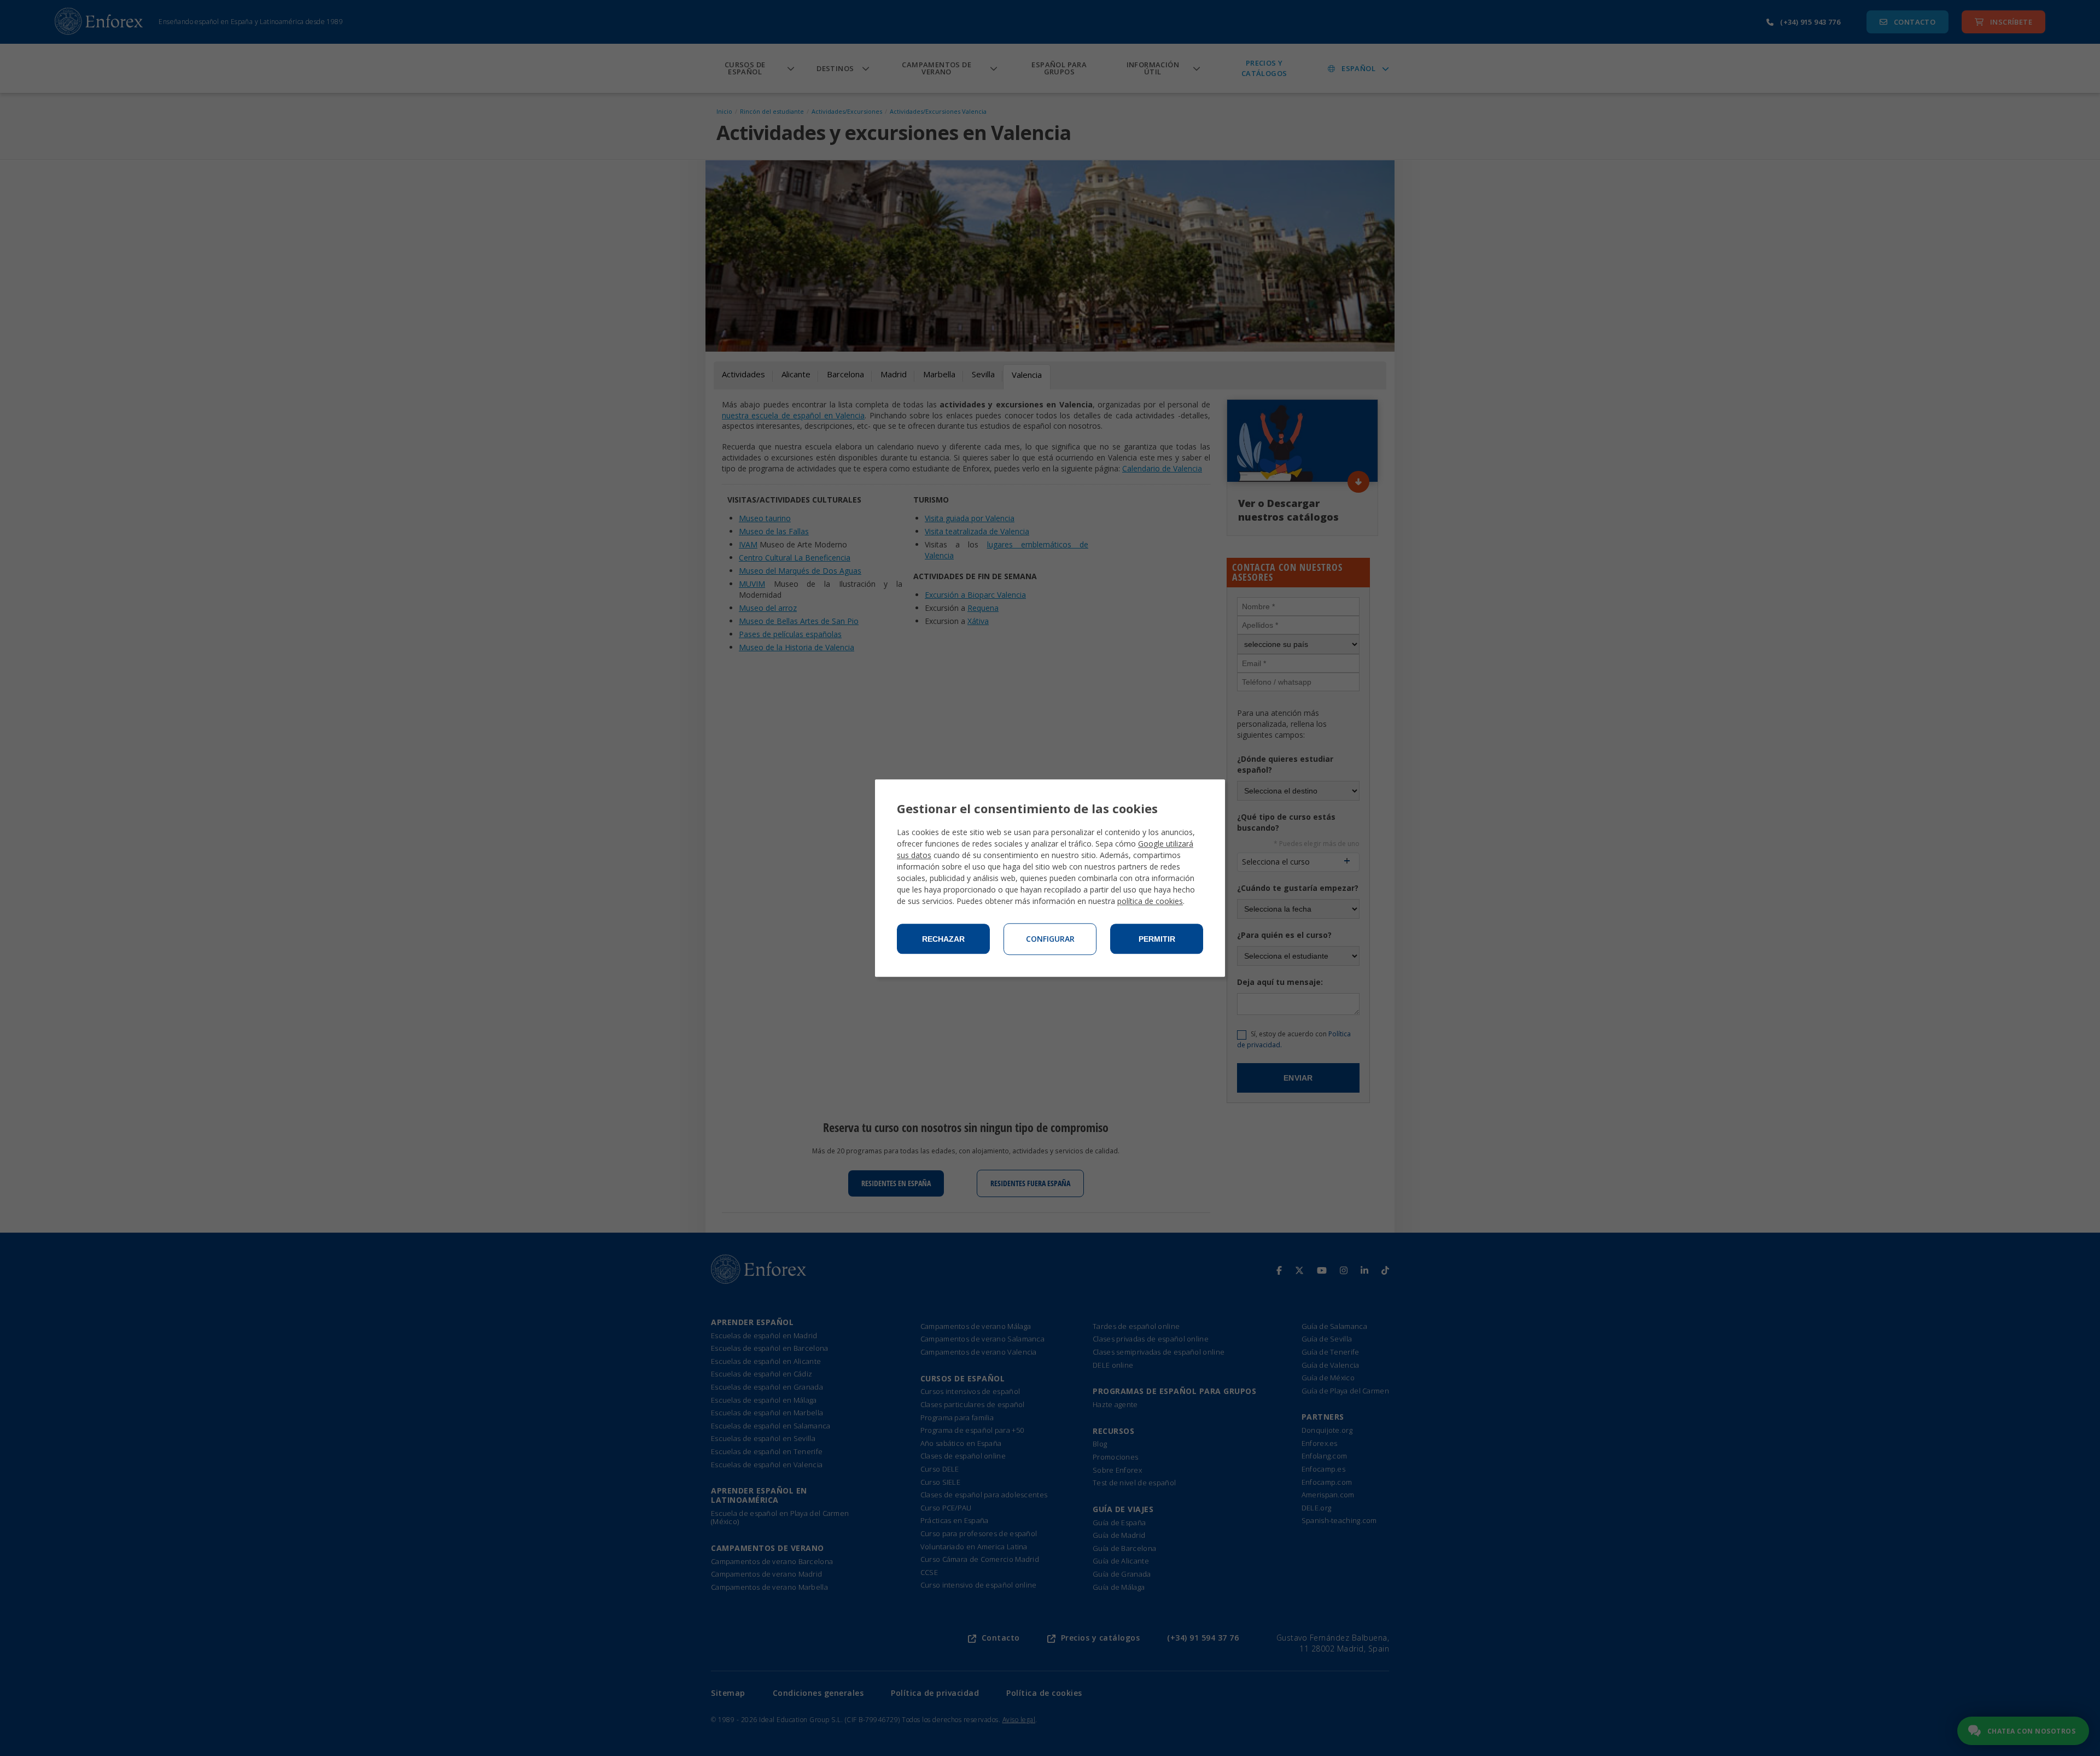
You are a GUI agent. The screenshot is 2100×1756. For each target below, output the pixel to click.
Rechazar (943, 939)
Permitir (1157, 939)
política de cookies (1150, 901)
